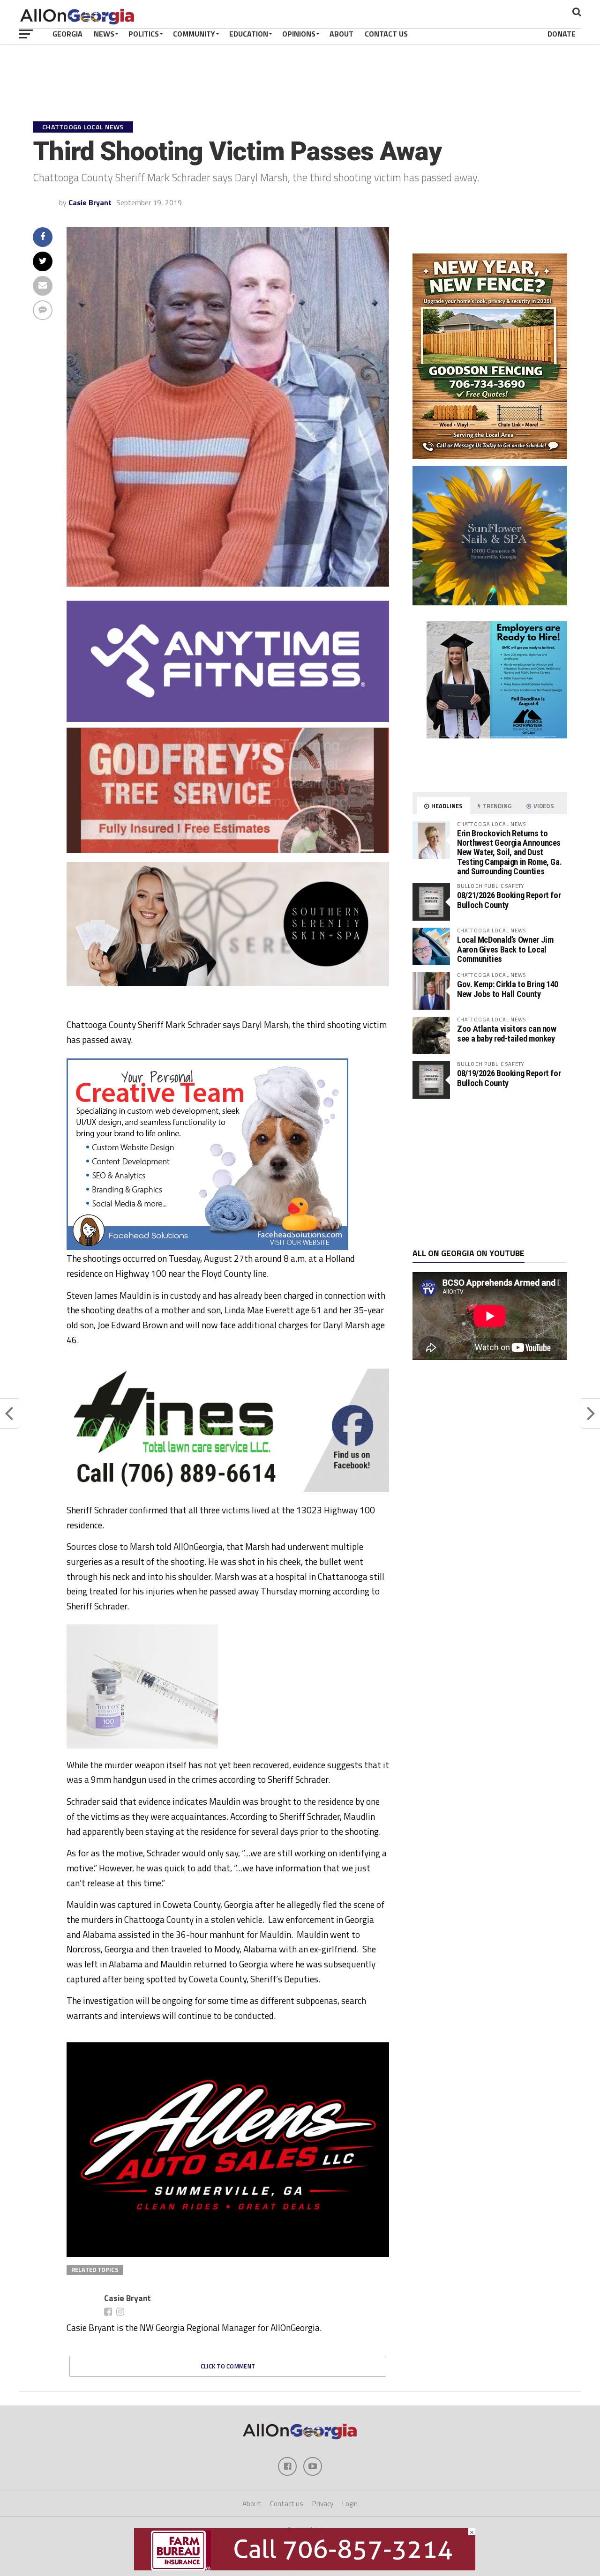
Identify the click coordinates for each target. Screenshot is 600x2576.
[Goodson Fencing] (490, 456)
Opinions (299, 34)
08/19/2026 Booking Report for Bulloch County (509, 1078)
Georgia (67, 34)
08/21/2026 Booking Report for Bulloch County (509, 900)
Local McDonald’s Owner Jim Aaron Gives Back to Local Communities (505, 949)
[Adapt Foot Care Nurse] (490, 773)
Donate (562, 34)
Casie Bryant (90, 202)
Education (249, 34)
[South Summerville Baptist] (228, 2165)
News (104, 34)
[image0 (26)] (207, 1247)
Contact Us (386, 34)
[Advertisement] (490, 1174)
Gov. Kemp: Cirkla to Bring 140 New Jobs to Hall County (508, 989)
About (341, 34)
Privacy (323, 2504)
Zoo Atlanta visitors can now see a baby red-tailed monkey (507, 1033)
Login (350, 2504)
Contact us (287, 2504)
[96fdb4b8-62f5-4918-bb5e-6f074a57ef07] (490, 603)
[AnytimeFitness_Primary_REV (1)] (228, 719)
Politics (144, 34)
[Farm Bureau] (305, 2568)
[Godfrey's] (228, 850)
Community (194, 34)
